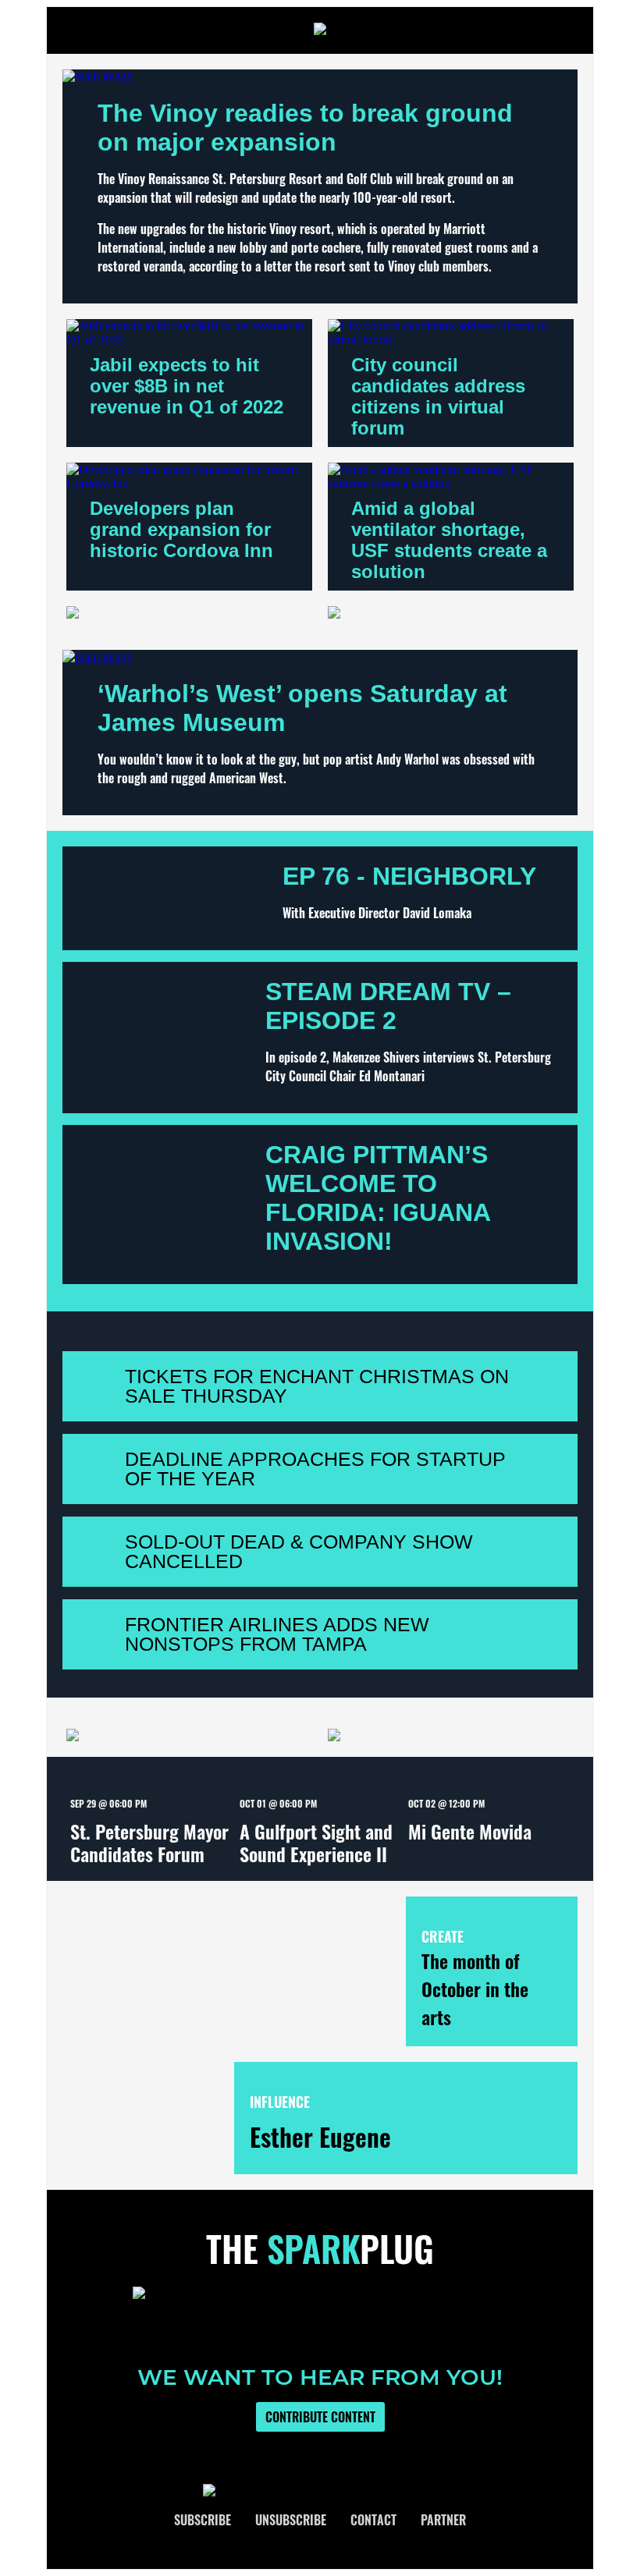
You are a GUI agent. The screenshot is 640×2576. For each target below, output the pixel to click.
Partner (443, 2520)
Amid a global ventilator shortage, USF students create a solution (449, 540)
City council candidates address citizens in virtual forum (438, 396)
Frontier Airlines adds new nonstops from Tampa (277, 1634)
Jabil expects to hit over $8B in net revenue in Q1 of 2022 (187, 386)
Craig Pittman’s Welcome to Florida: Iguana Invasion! (378, 1198)
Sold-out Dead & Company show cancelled (299, 1551)
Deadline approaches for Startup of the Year (315, 1469)
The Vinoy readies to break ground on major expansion (305, 128)
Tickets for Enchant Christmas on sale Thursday (317, 1386)
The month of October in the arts (475, 1989)
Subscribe (203, 2520)
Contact (373, 2520)
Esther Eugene (320, 2136)
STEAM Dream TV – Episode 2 (388, 1006)
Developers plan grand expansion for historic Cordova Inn (181, 529)
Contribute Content (320, 2417)
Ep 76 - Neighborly (409, 876)
